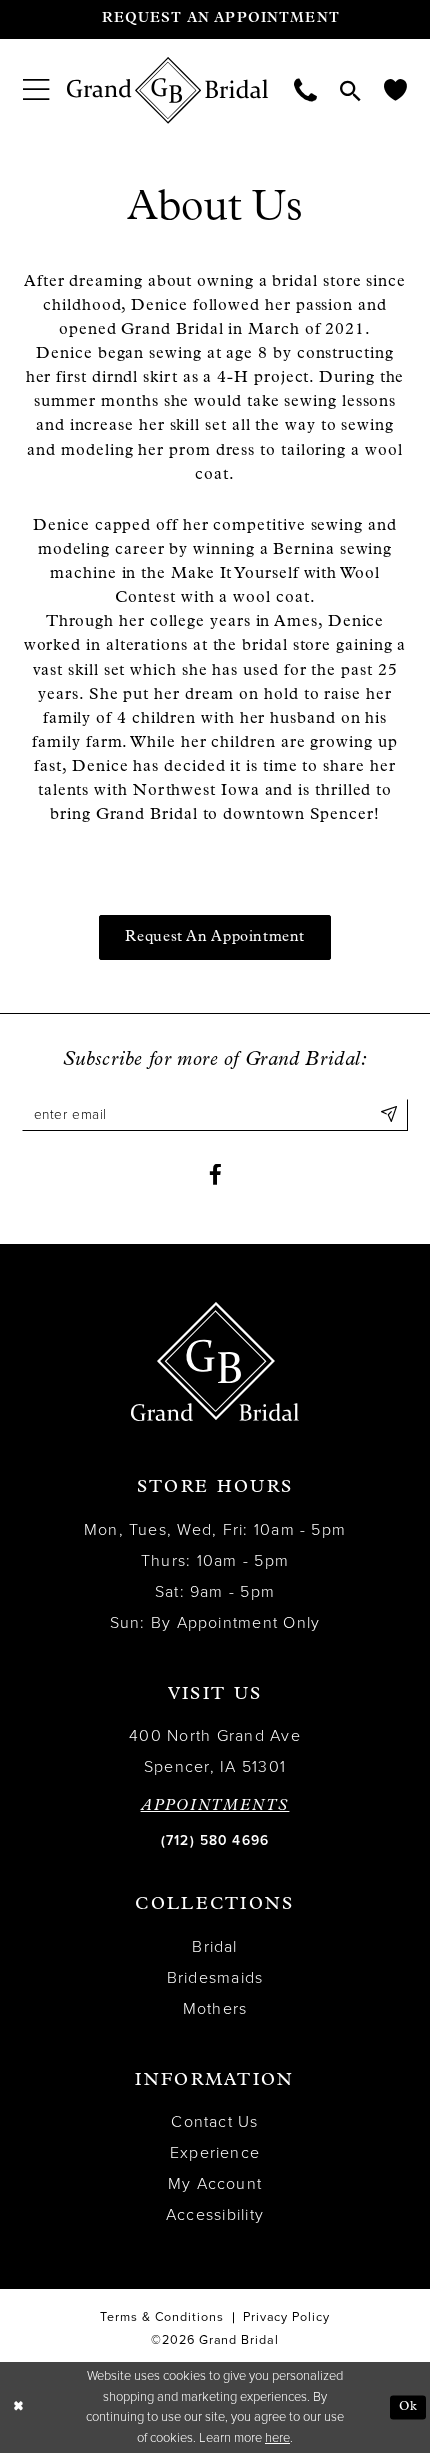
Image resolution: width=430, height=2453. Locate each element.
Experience (215, 2153)
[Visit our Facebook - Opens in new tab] (215, 1175)
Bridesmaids (215, 1978)
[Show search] (351, 90)
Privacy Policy (287, 2317)
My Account (215, 2184)
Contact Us (214, 2122)
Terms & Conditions (162, 2317)
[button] (35, 90)
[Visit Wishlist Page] (396, 90)
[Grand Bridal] (168, 90)
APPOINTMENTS (215, 1807)
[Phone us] (306, 90)
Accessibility (215, 2215)
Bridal (214, 1947)
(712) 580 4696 (215, 1840)
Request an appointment (215, 937)
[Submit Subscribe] (389, 1115)
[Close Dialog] (18, 2408)
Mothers (215, 2009)
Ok (408, 2406)
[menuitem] (35, 90)
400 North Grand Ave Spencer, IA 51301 (215, 1751)
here (277, 2438)
